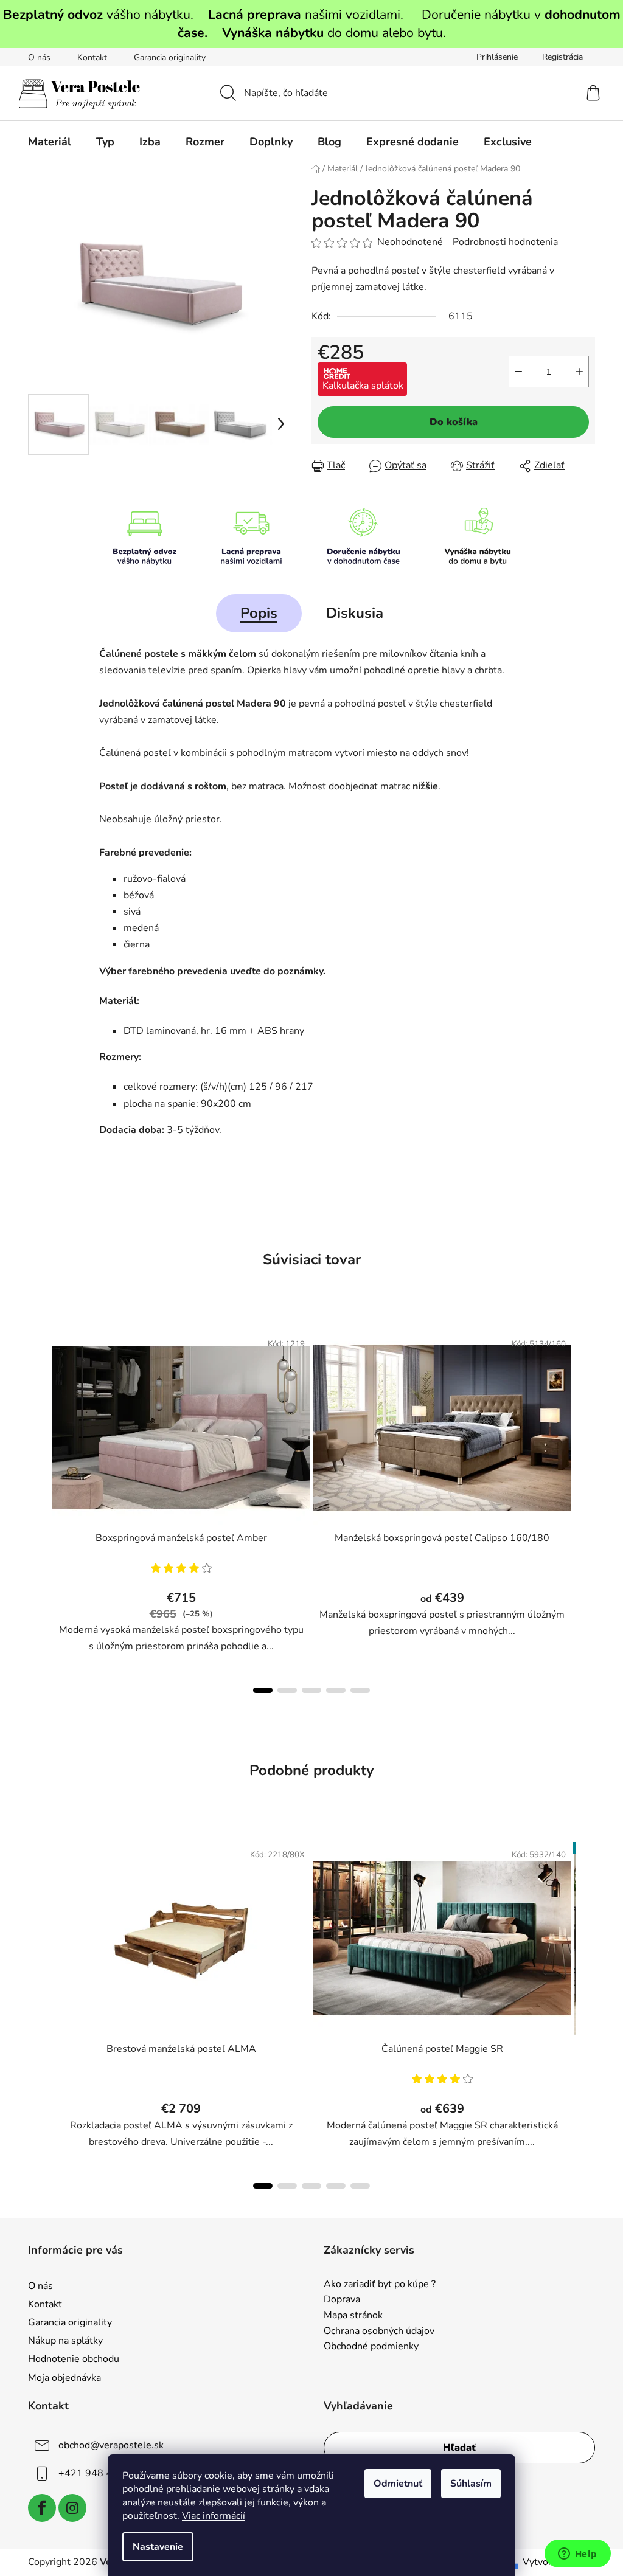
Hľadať (459, 2448)
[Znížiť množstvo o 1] (518, 372)
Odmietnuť (398, 2484)
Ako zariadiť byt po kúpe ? (380, 2285)
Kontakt (92, 57)
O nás (39, 57)
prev (38, 1508)
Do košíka (454, 422)
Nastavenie (158, 2547)
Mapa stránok (353, 2316)
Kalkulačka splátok (363, 386)
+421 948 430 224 (102, 2473)
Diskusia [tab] (355, 613)
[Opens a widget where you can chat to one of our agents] (577, 2555)
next (585, 1508)
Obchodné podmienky (371, 2347)
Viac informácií (214, 2516)
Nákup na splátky (65, 2341)
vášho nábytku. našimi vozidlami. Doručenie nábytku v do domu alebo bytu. (312, 24)
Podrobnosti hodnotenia (505, 242)
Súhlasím (471, 2484)
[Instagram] (72, 2508)
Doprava (342, 2300)
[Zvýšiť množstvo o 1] (579, 372)
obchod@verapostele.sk (111, 2445)
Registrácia (562, 57)
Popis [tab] (259, 613)
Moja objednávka (64, 2378)
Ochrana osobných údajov (379, 2332)
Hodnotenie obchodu (74, 2359)
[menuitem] (50, 142)
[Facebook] (42, 2508)
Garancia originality (170, 57)
